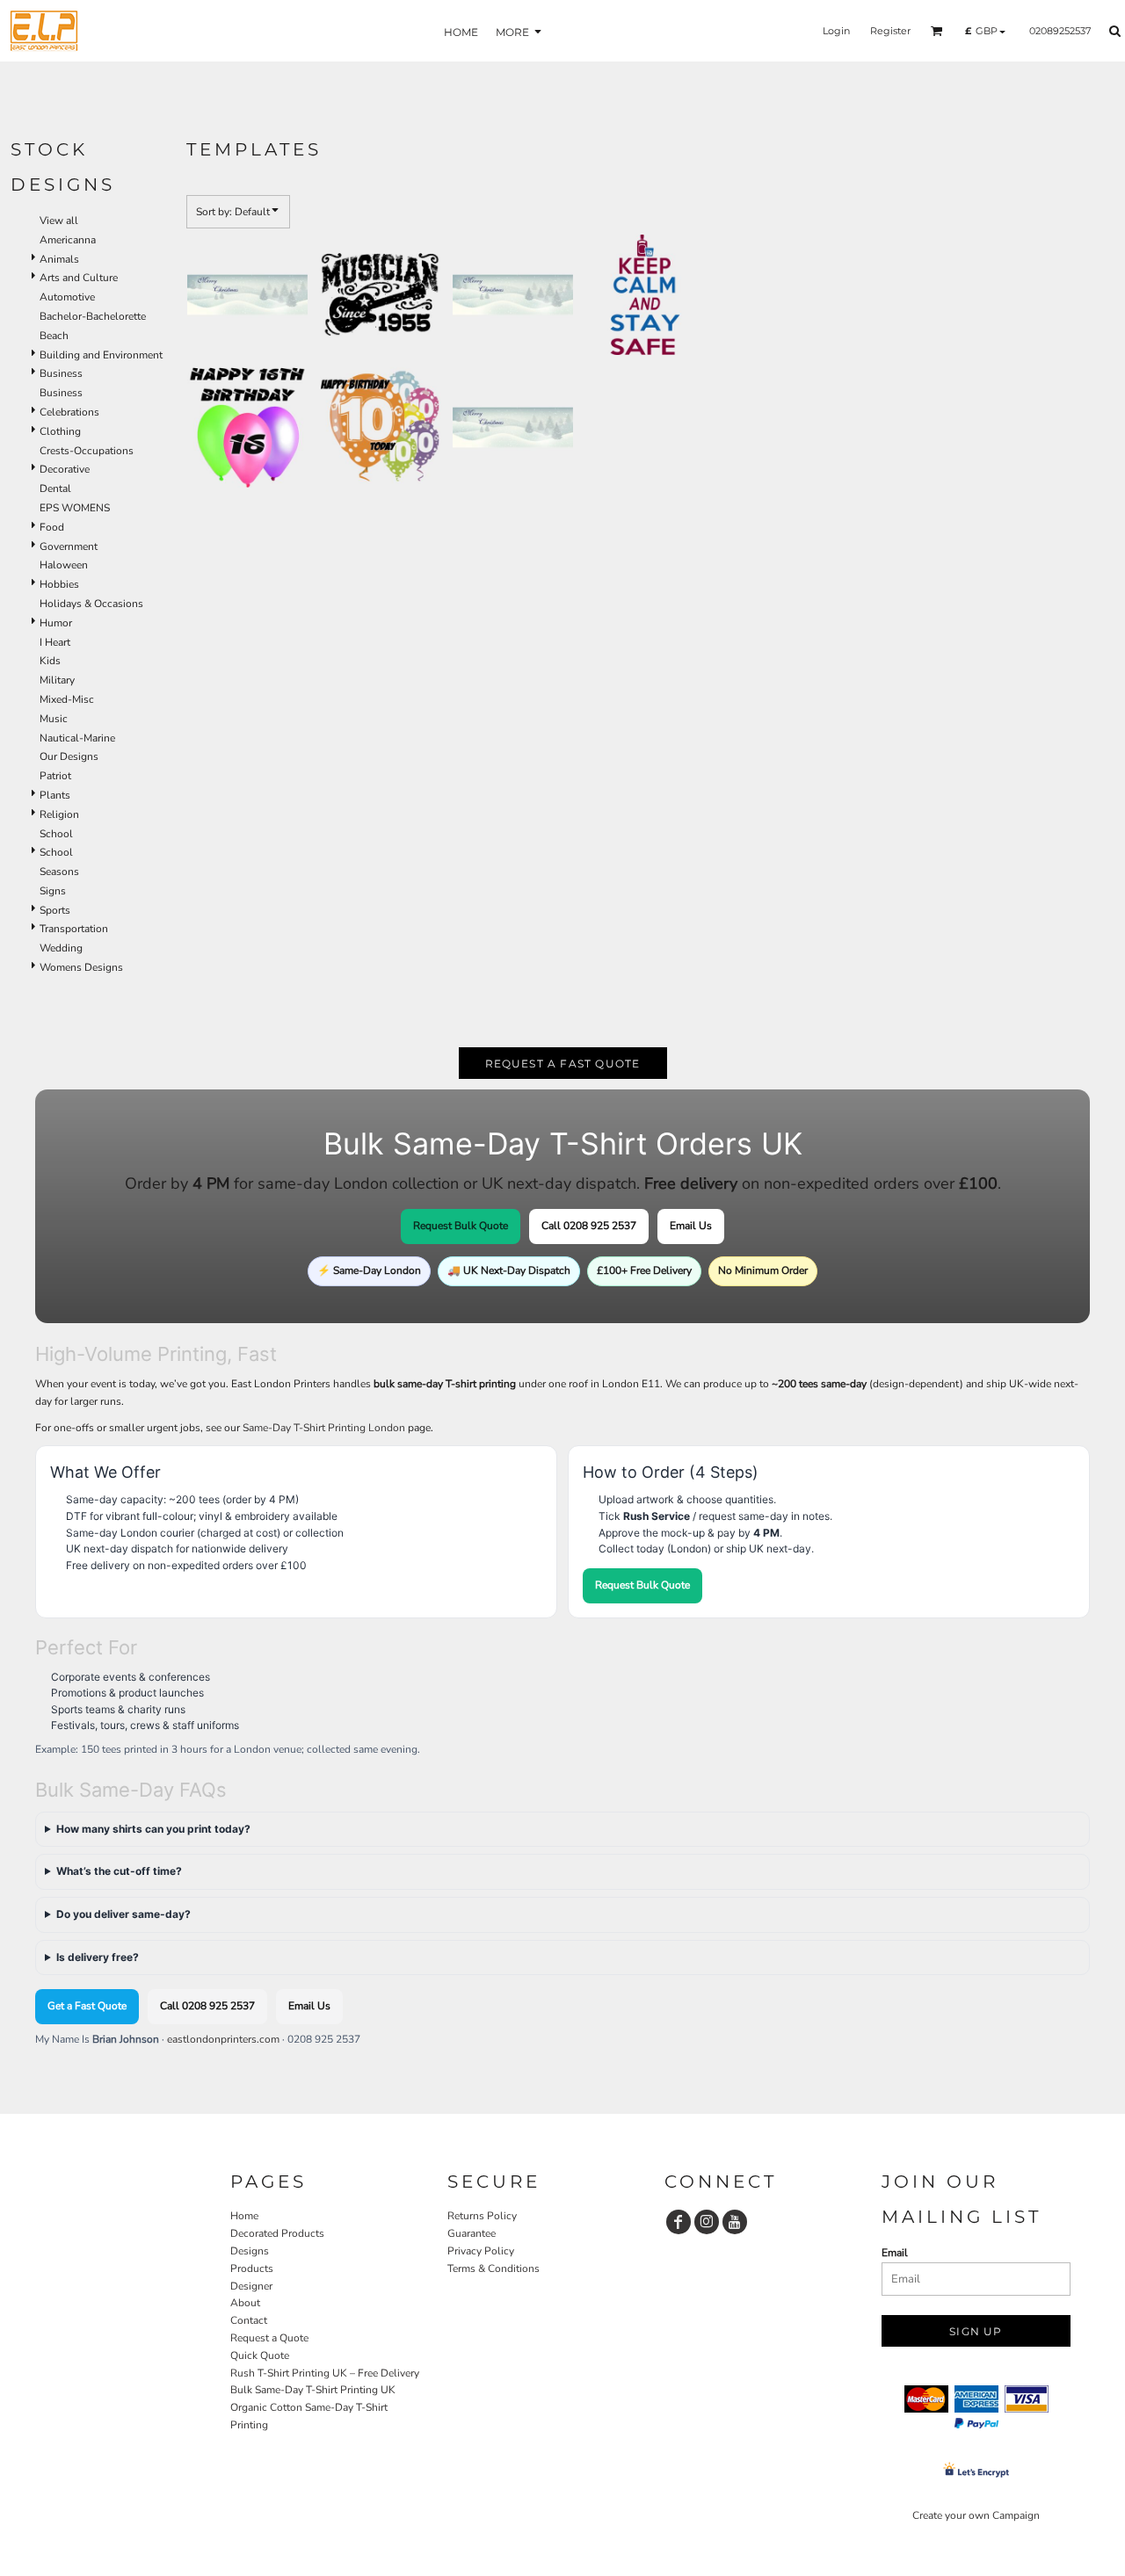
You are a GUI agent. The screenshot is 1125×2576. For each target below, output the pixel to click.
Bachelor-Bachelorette (93, 316)
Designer (251, 2286)
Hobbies (59, 584)
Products (252, 2268)
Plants (55, 795)
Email (895, 2253)
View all (59, 221)
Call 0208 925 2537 (589, 1226)
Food (52, 527)
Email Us (691, 1226)
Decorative (65, 469)
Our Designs (69, 756)
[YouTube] (735, 2222)
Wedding (61, 948)
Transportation (74, 929)
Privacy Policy (481, 2251)
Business (61, 373)
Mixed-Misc (67, 699)
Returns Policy (482, 2216)
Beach (54, 336)
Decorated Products (277, 2233)
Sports (55, 910)
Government (69, 546)
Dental (55, 488)
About (245, 2303)
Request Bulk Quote (461, 1226)
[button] (937, 31)
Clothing (60, 431)
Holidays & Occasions (91, 604)
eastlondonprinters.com (223, 2039)
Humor (56, 623)
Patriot (55, 776)
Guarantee (472, 2233)
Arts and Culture (79, 278)
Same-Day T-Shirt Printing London (324, 1428)
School (56, 834)
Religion (59, 814)
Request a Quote (269, 2338)
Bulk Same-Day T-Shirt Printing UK (313, 2390)
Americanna (68, 240)
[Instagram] (707, 2222)
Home (244, 2216)
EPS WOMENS (75, 508)
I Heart (55, 642)
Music (54, 719)
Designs (250, 2251)
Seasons (59, 872)
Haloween (64, 565)
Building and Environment (101, 355)
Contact (249, 2320)
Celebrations (69, 412)
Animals (59, 259)
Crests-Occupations (87, 451)
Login (836, 31)
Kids (50, 661)
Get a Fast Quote (87, 2006)
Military (57, 680)
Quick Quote (260, 2355)
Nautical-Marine (77, 738)
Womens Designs (81, 967)
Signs (53, 891)
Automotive (67, 297)
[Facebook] (679, 2222)
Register (890, 31)
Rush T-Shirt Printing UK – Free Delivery (325, 2373)
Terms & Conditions (494, 2268)
